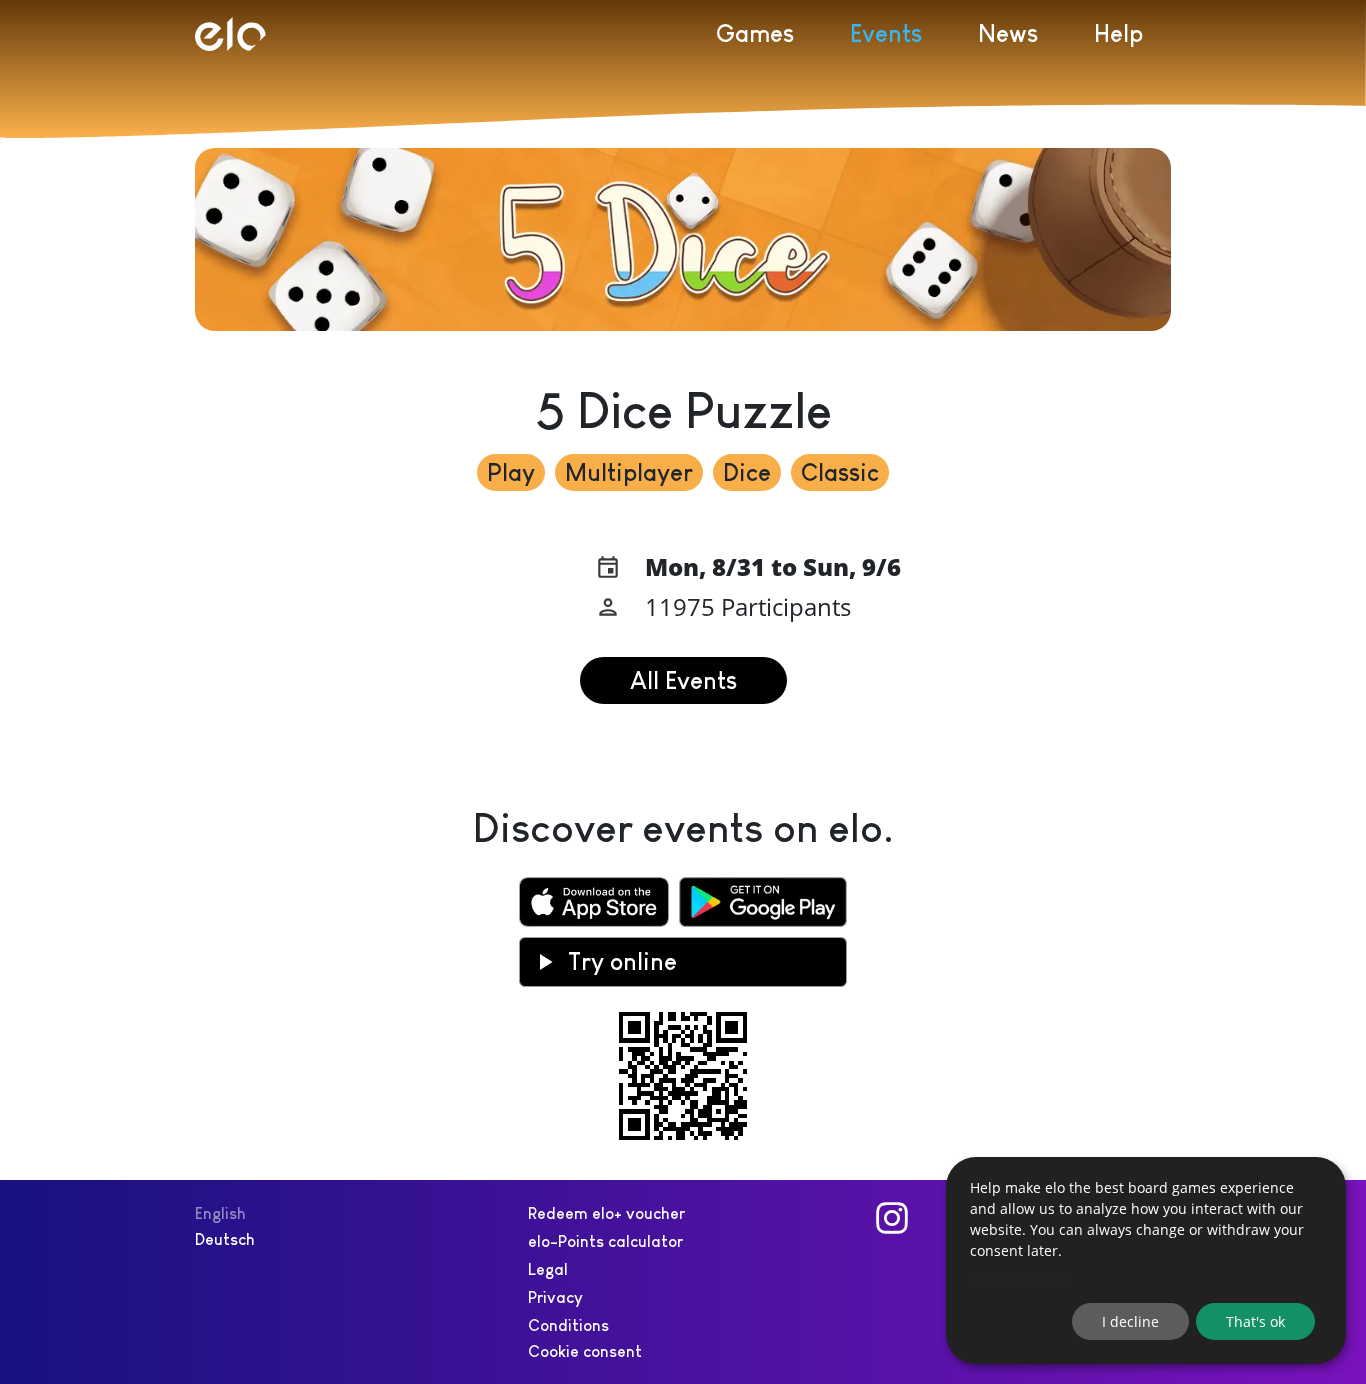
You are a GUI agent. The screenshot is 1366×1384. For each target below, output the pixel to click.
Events (886, 33)
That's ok (1255, 1321)
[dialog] (1146, 1260)
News (1008, 33)
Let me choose (1018, 1278)
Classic (840, 472)
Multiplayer (629, 472)
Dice (747, 472)
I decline (1130, 1321)
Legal (548, 1269)
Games (755, 33)
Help (1118, 33)
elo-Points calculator (605, 1241)
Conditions (568, 1325)
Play (511, 472)
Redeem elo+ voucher (606, 1213)
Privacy (555, 1297)
